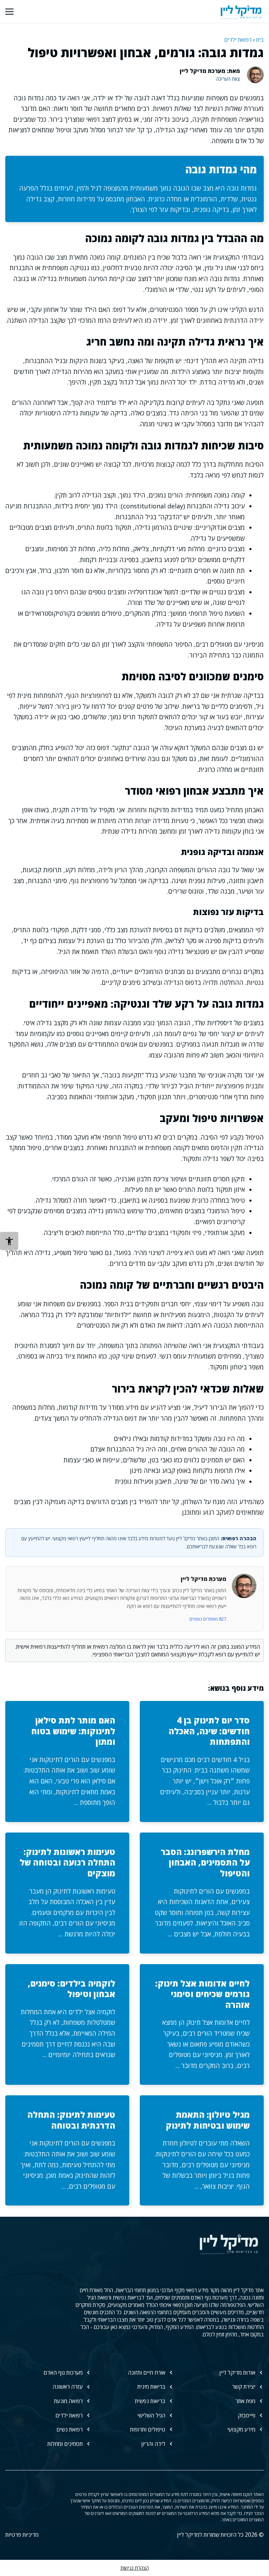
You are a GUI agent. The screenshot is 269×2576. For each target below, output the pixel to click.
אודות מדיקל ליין (237, 2373)
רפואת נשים (70, 2429)
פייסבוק (247, 2415)
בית (260, 40)
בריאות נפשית (150, 2401)
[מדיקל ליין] (241, 11)
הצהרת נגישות (135, 2568)
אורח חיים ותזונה (147, 2373)
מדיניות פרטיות (22, 2535)
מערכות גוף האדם (63, 2373)
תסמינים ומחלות (65, 2444)
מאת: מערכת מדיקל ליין (210, 71)
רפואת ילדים (238, 40)
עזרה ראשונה (68, 2387)
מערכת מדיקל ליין (204, 1579)
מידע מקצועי (241, 2429)
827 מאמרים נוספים (208, 1619)
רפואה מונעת (68, 2401)
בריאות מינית (151, 2387)
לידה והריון (153, 2444)
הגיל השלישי (151, 2415)
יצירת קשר (244, 2387)
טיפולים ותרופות (148, 2429)
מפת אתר (245, 2401)
